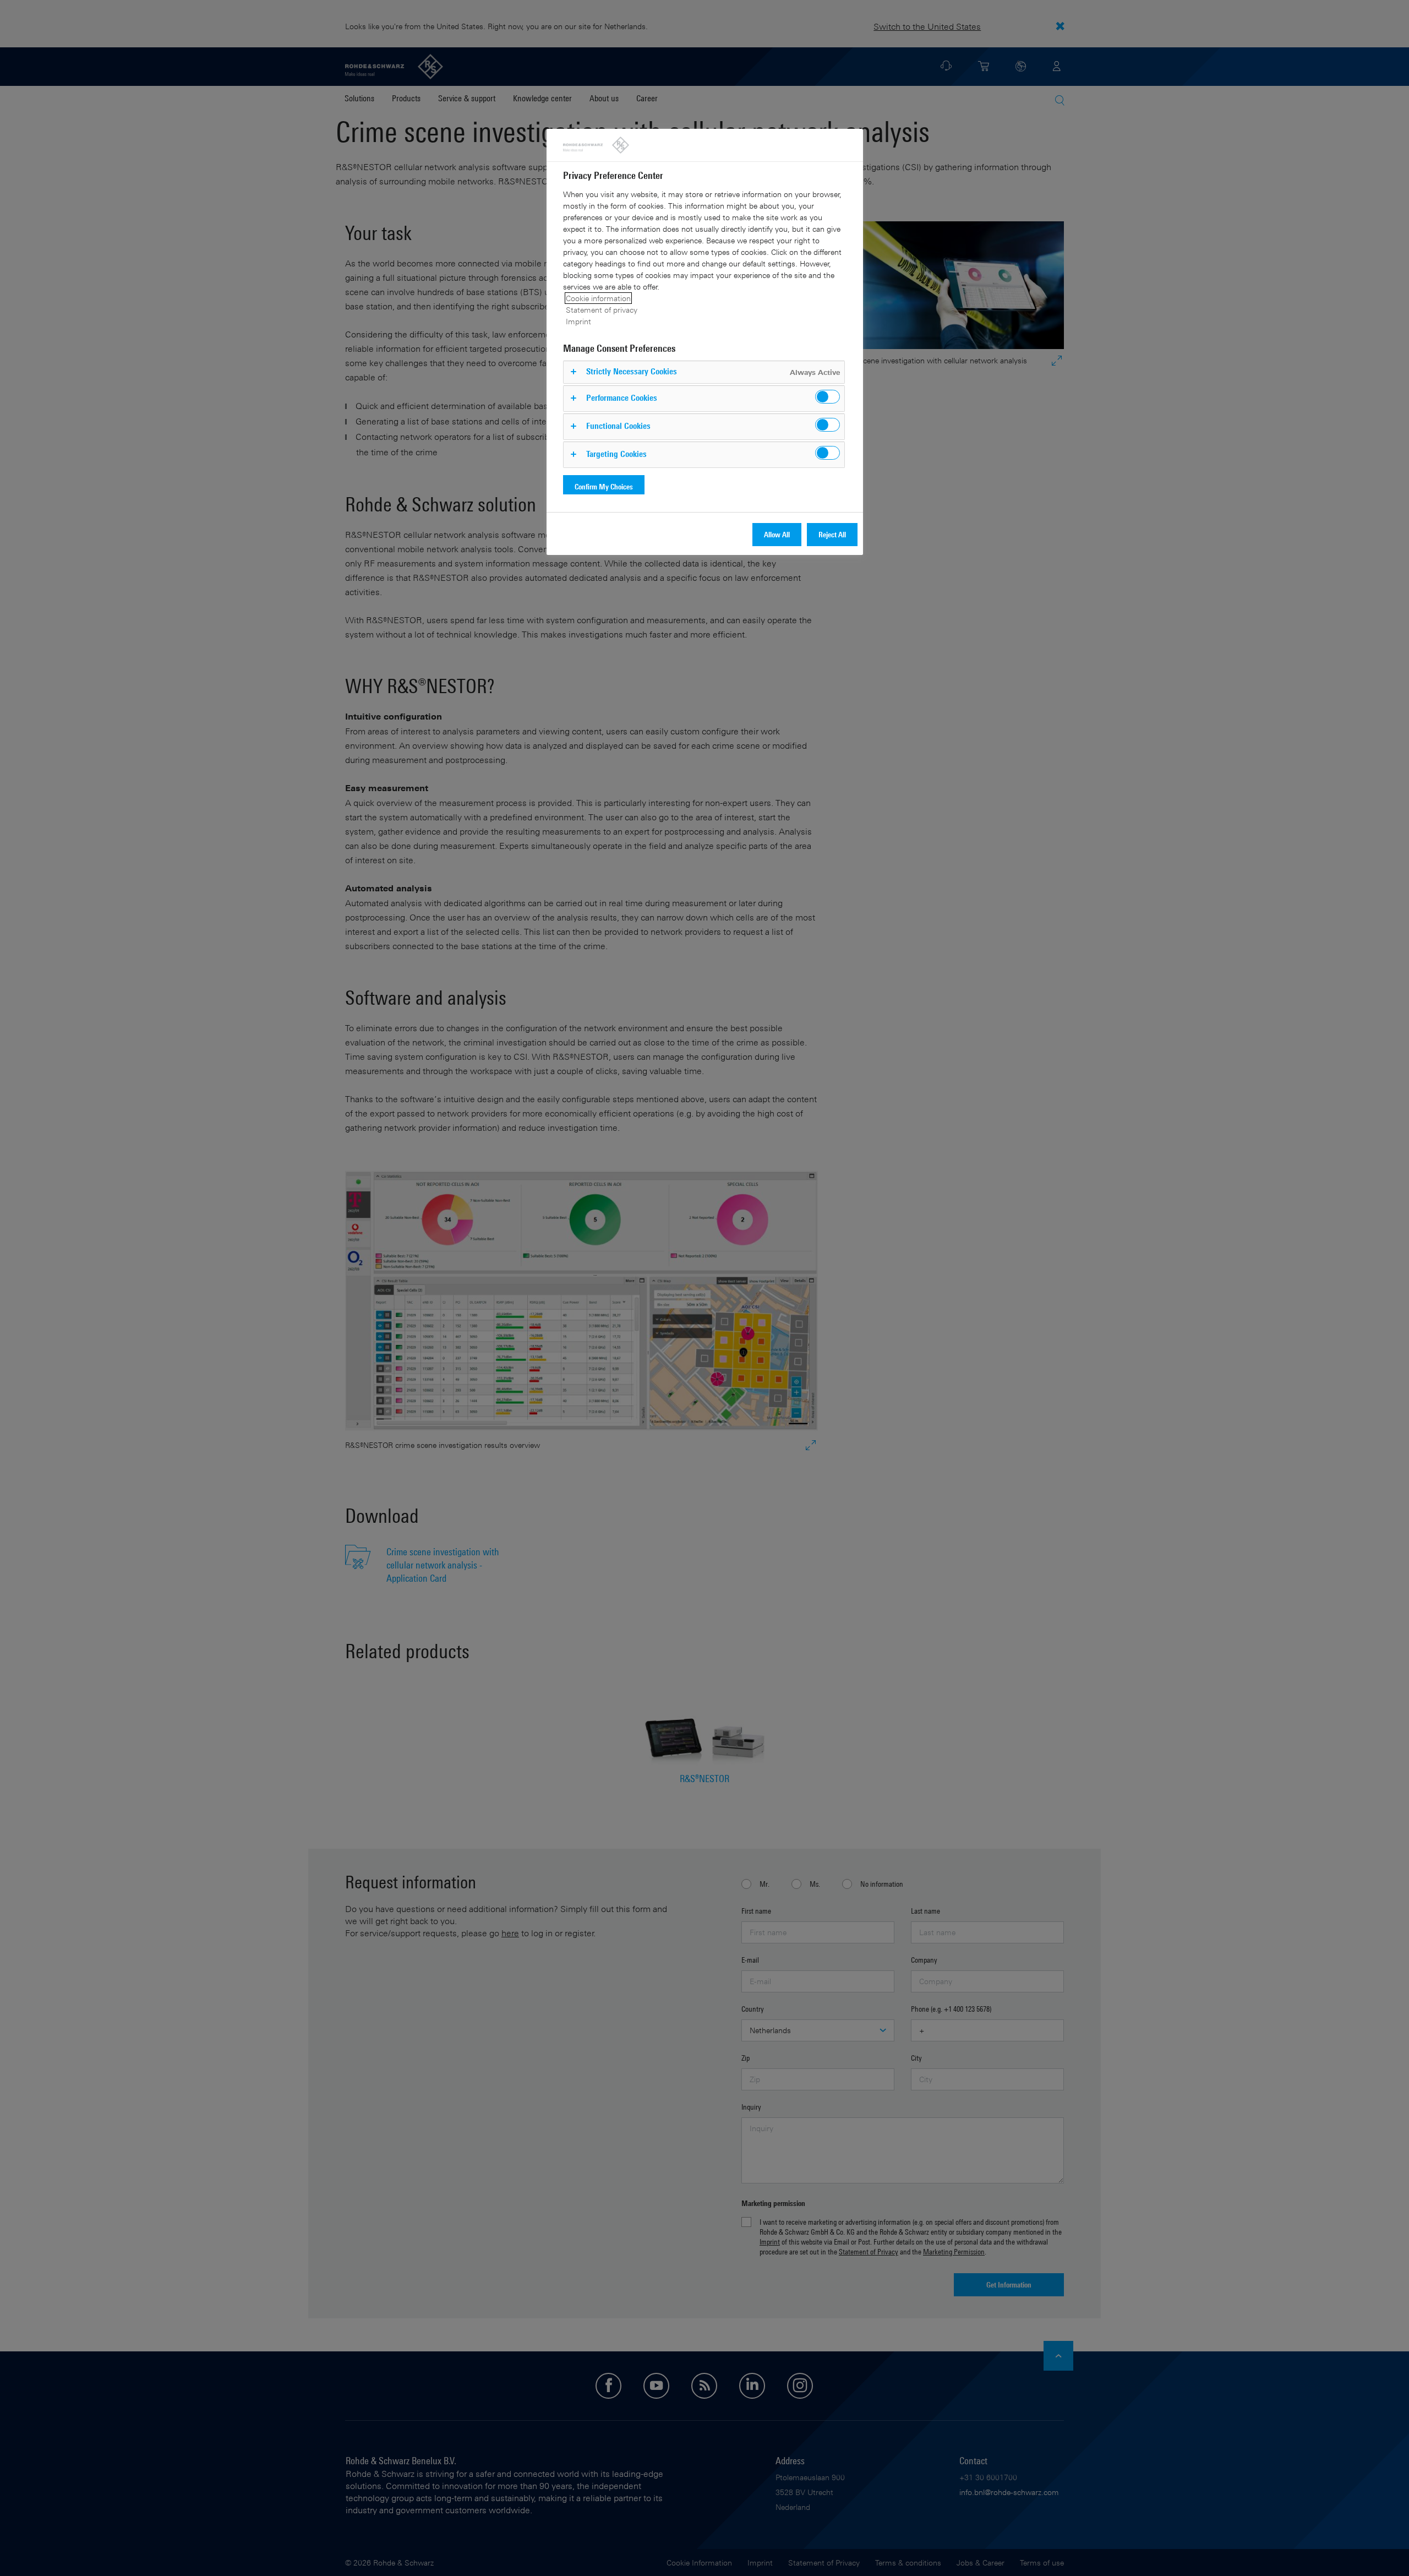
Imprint (578, 321)
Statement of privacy (602, 310)
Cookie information (598, 298)
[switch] (828, 397)
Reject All (832, 534)
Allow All (777, 534)
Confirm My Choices (604, 486)
